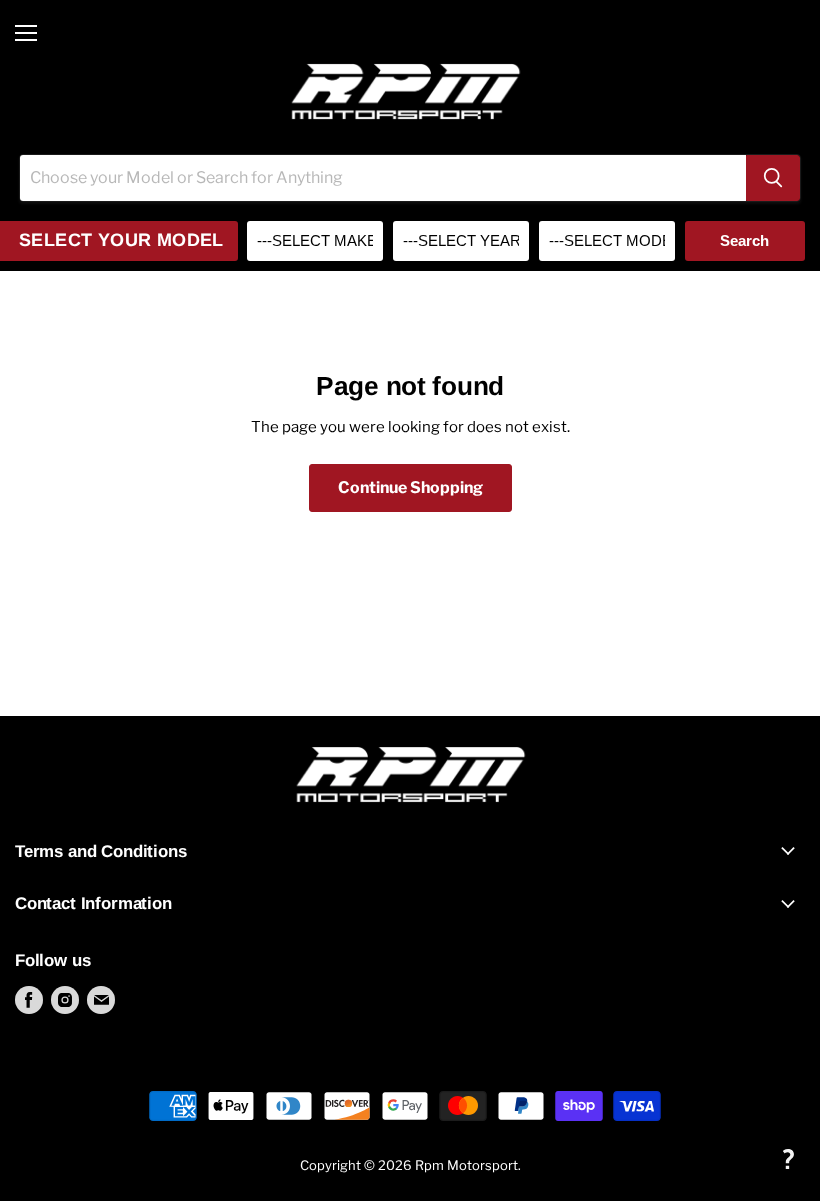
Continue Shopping (410, 487)
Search (744, 240)
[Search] (773, 178)
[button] (787, 1158)
